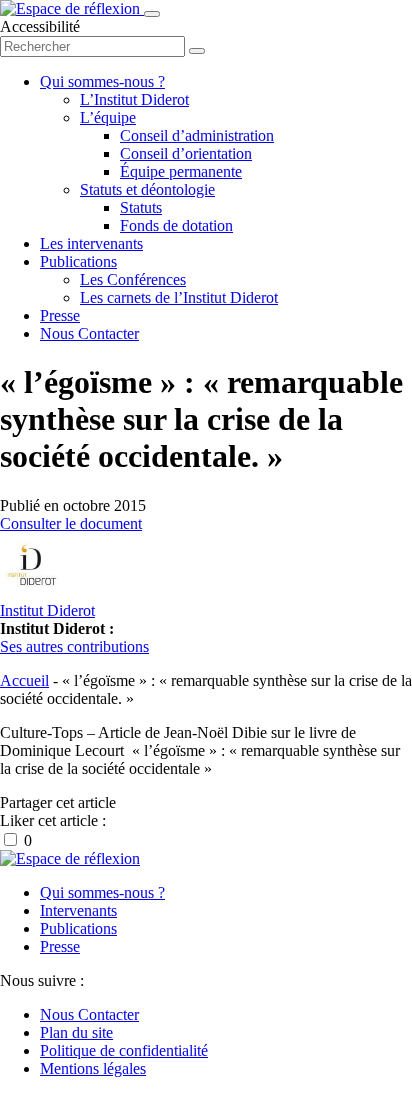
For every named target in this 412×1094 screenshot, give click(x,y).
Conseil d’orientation (186, 153)
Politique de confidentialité (124, 1050)
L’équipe (108, 117)
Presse (60, 315)
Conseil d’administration (197, 135)
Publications (78, 261)
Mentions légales (93, 1068)
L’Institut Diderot (134, 99)
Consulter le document (71, 523)
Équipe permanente (181, 171)
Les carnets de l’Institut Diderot (179, 297)
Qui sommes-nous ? (102, 81)
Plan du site (76, 1032)
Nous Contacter (89, 333)
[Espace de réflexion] (72, 8)
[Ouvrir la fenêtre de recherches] (197, 51)
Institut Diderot (47, 610)
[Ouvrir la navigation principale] (152, 14)
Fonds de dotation (176, 225)
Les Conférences (133, 279)
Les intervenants (91, 243)
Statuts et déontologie (147, 189)
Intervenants (78, 910)
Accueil (24, 680)
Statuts (141, 207)
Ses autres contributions (74, 646)
